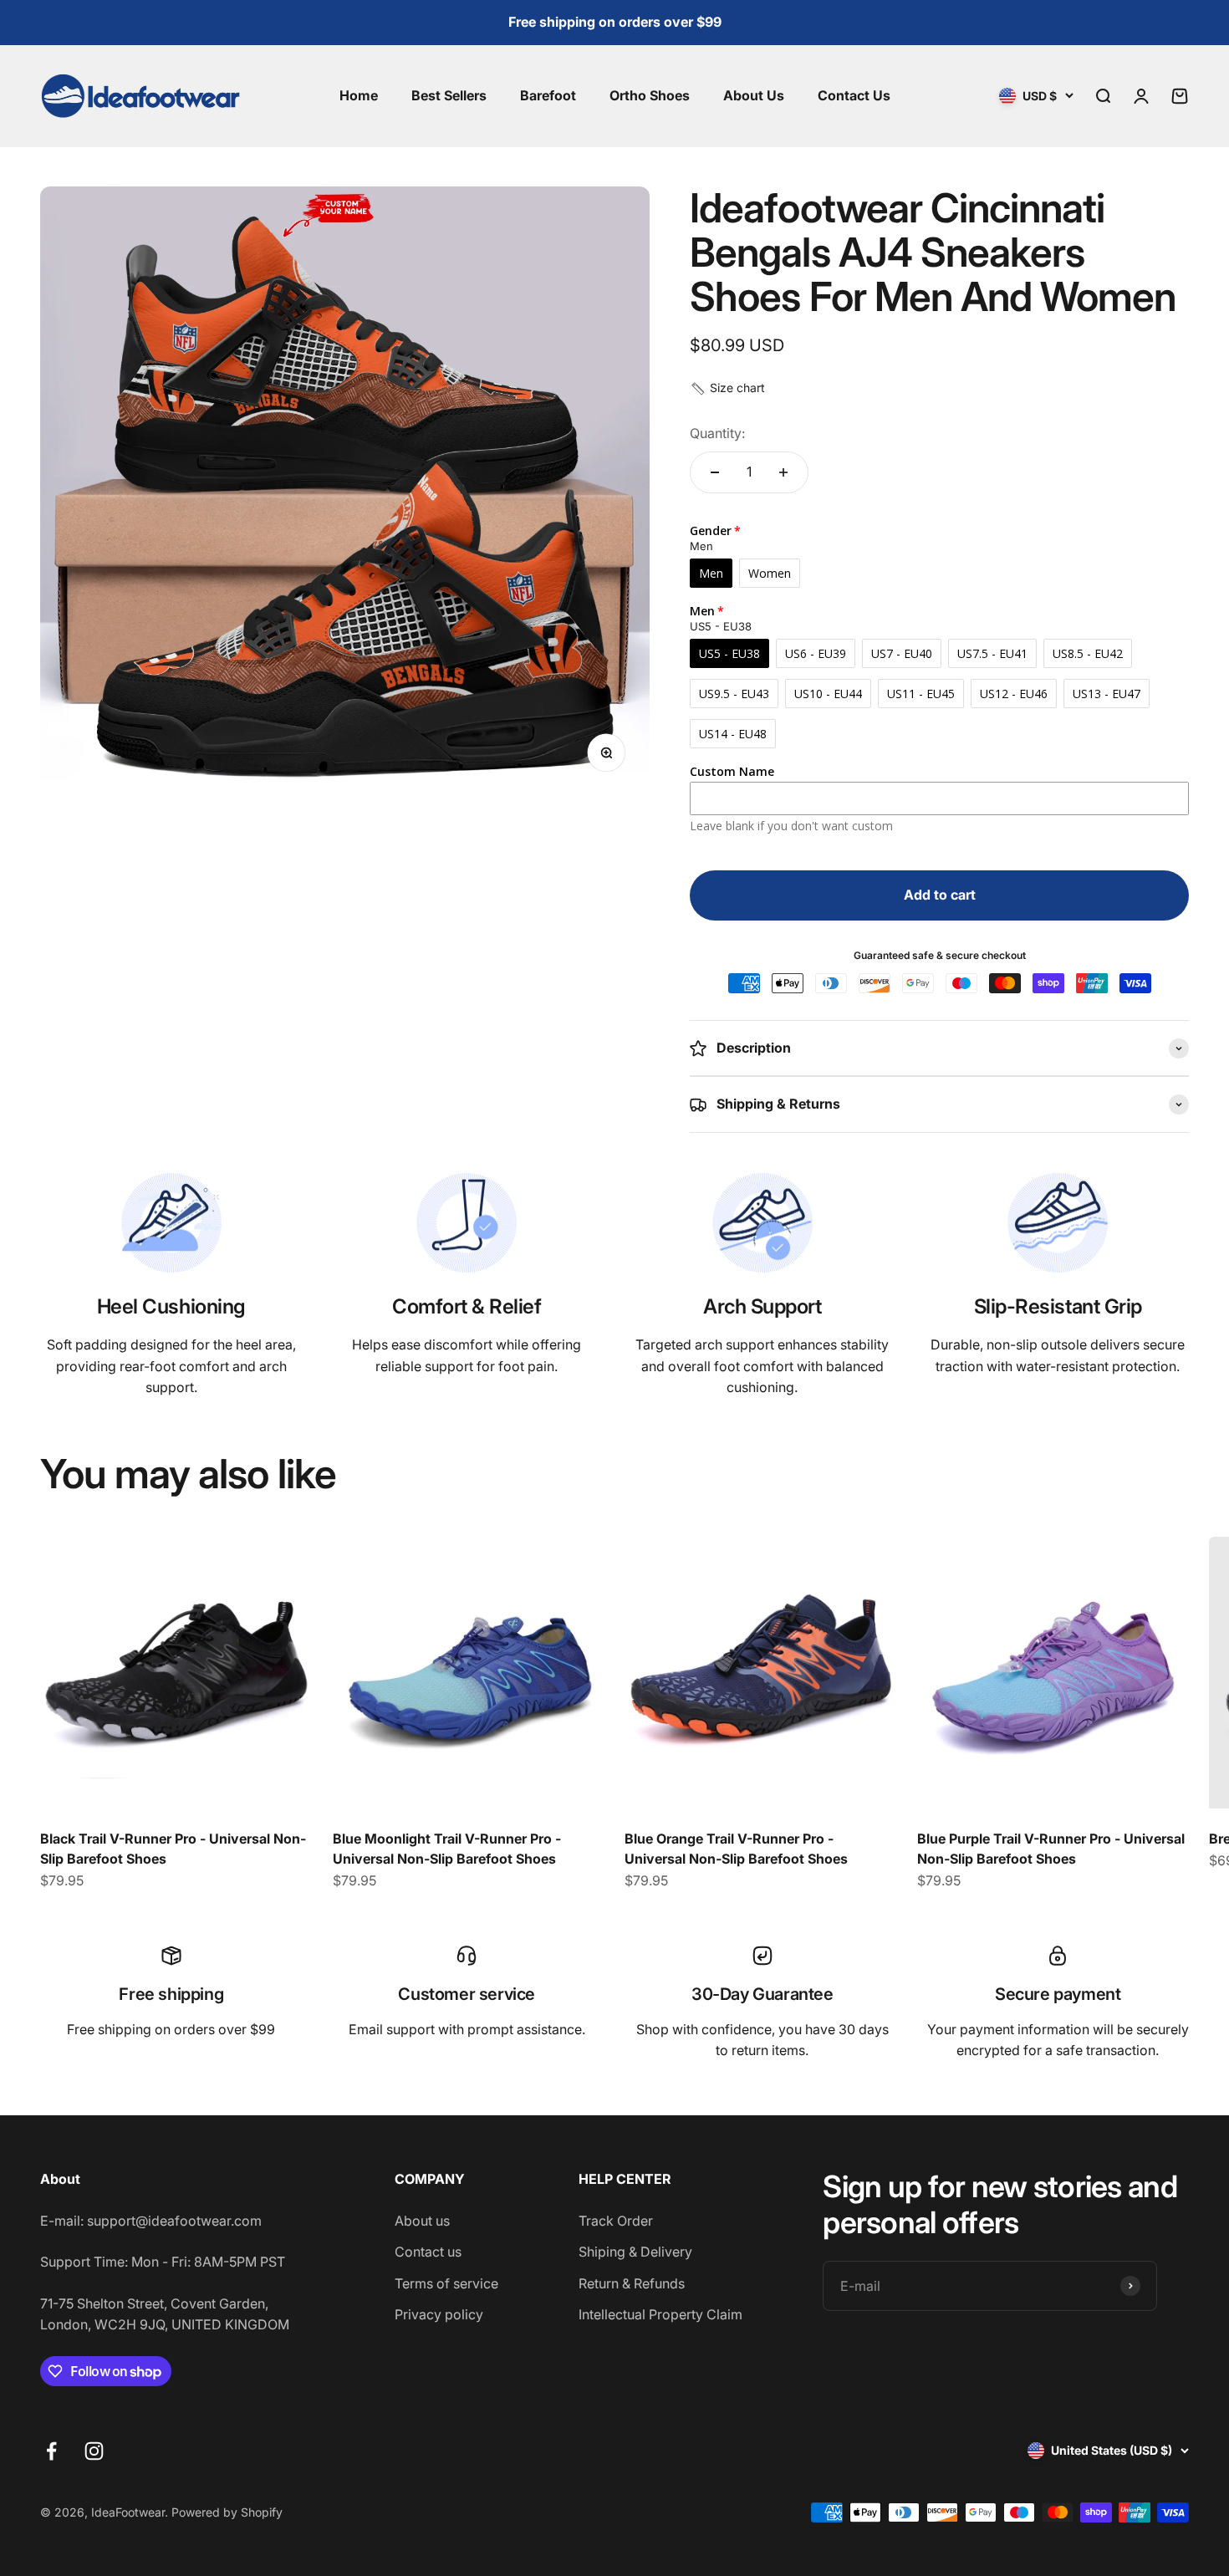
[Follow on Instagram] (94, 2451)
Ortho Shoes (650, 95)
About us (422, 2221)
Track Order (616, 2221)
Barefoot (548, 95)
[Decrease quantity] (715, 472)
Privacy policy (439, 2314)
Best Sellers (449, 95)
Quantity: (717, 433)
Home (359, 95)
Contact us (428, 2252)
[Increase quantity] (783, 472)
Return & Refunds (632, 2283)
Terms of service (446, 2283)
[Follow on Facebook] (51, 2451)
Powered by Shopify (227, 2512)
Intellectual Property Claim (660, 2314)
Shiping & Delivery (635, 2252)
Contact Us (854, 95)
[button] (727, 388)
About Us (754, 95)
